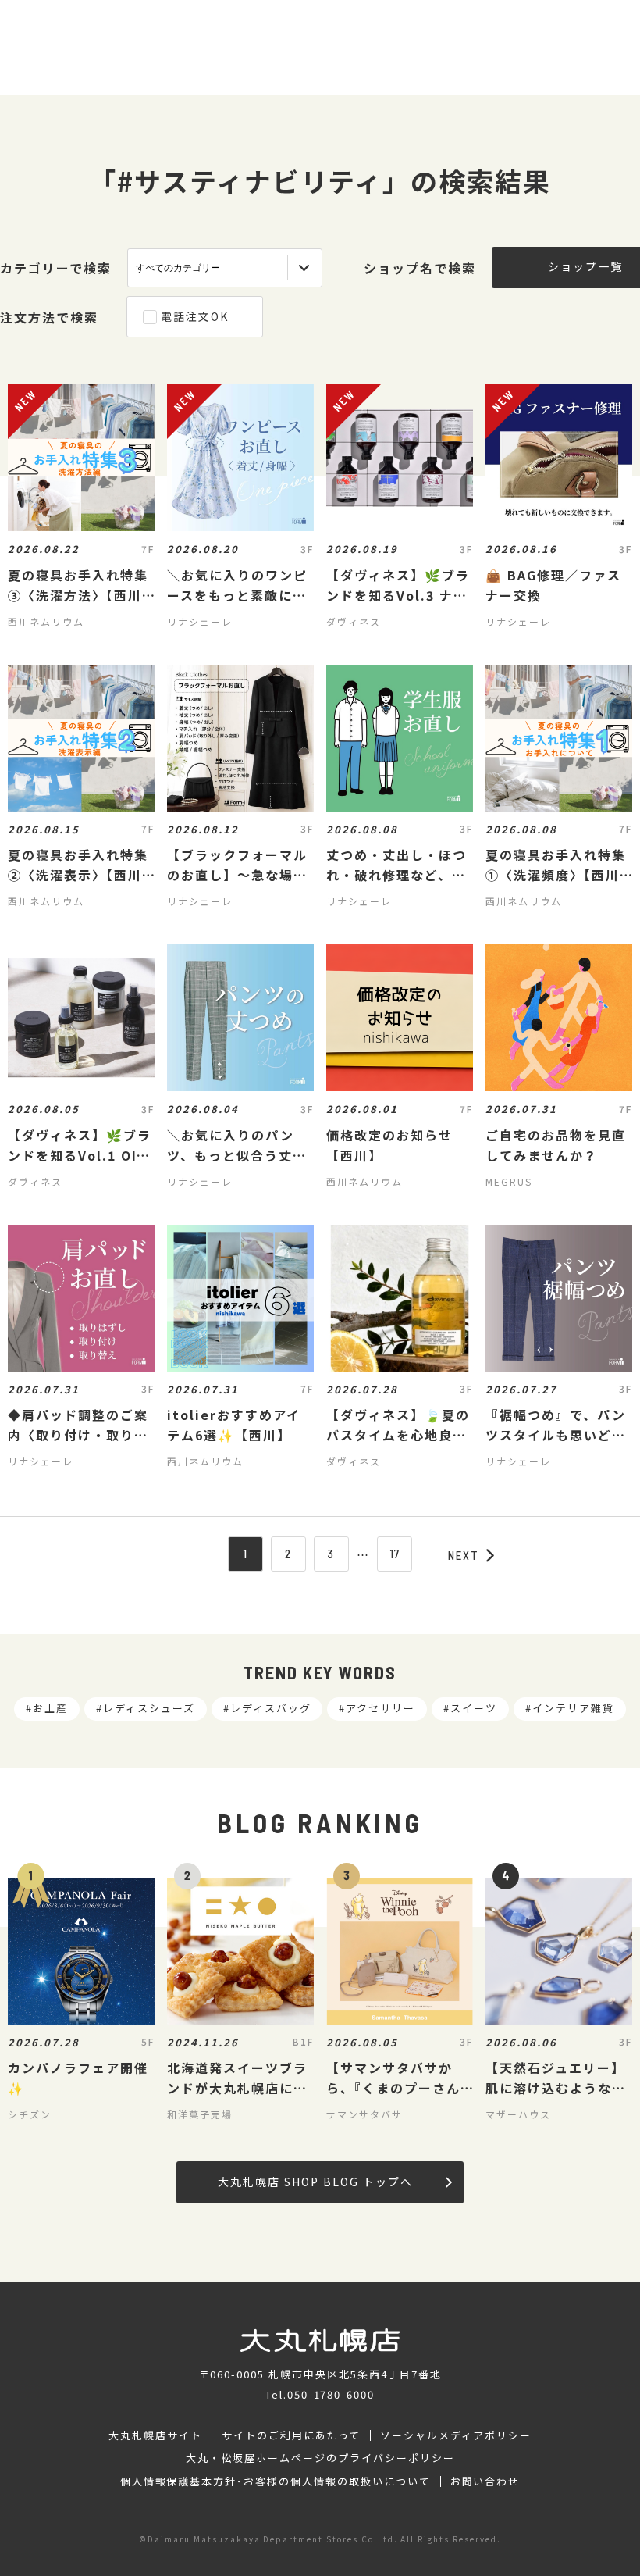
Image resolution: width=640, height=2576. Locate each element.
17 (395, 1554)
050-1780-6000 (331, 2394)
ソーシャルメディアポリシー (455, 2435)
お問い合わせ (485, 2481)
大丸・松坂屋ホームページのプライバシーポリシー (320, 2458)
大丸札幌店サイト (155, 2435)
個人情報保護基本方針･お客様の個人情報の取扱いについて (276, 2481)
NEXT (464, 1555)
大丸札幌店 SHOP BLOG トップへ (315, 2182)
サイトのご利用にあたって (292, 2435)
